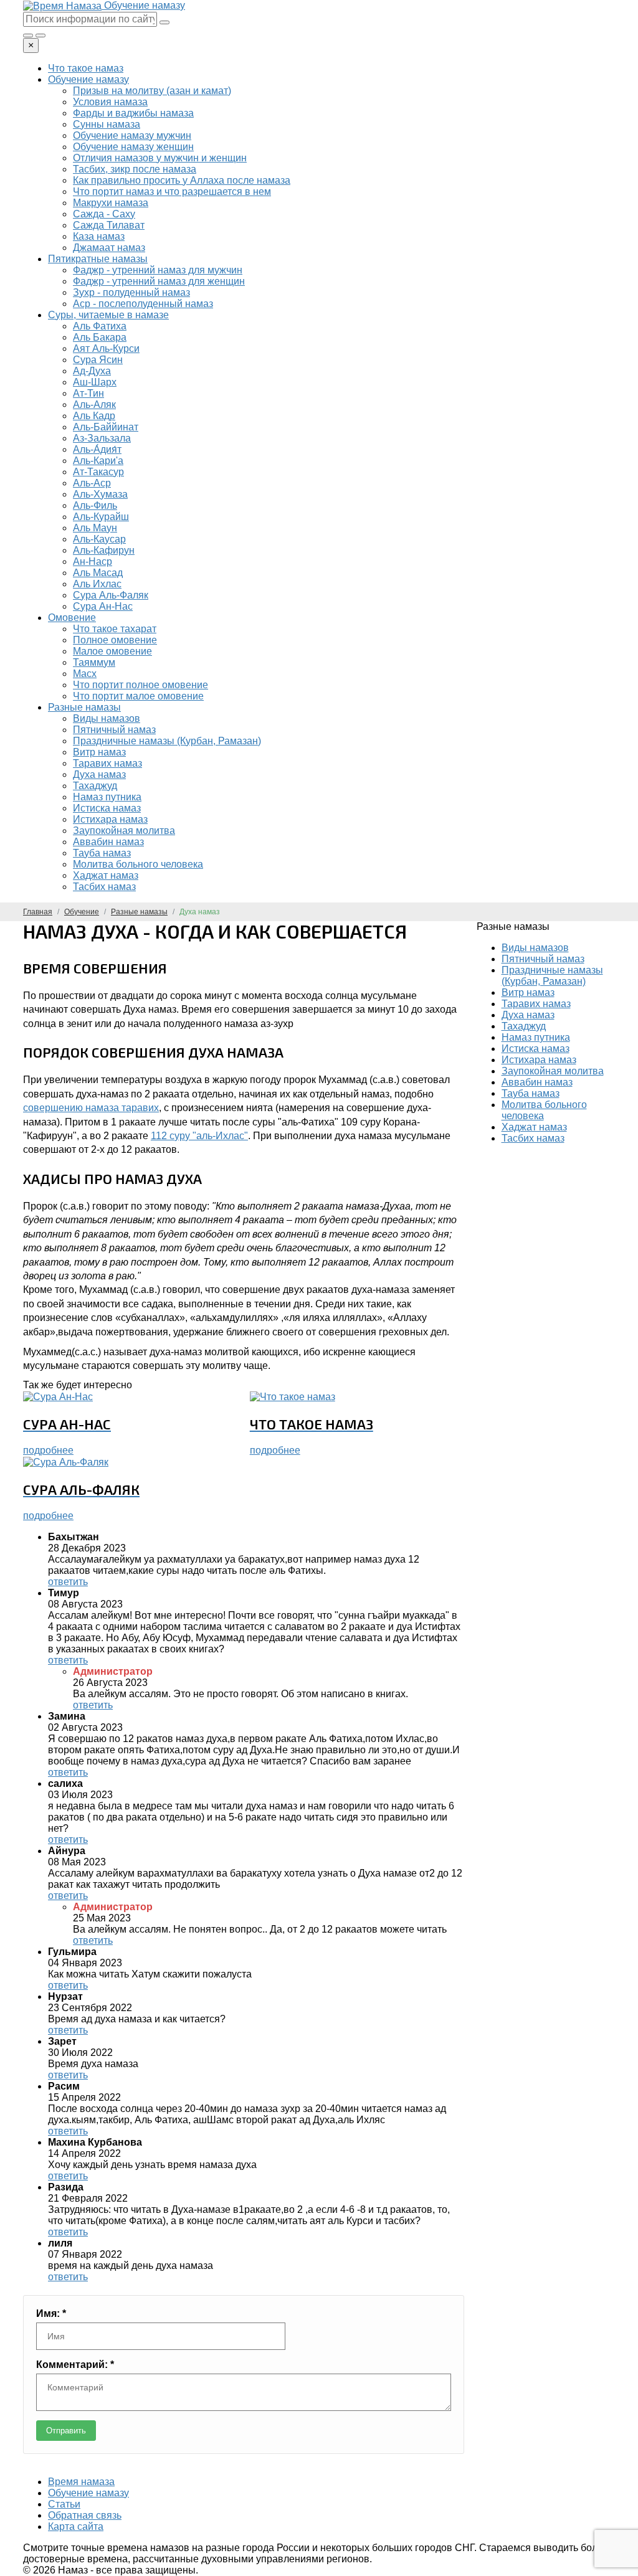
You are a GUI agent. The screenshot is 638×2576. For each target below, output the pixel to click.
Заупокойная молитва (124, 831)
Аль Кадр (94, 416)
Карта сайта (76, 2526)
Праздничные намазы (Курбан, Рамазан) (167, 741)
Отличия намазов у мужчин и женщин (160, 158)
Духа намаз (99, 774)
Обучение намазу (88, 79)
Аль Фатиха (100, 326)
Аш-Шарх (95, 382)
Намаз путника (107, 797)
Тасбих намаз (104, 887)
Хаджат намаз (106, 875)
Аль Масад (98, 573)
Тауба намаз (102, 853)
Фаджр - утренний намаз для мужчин (158, 270)
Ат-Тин (88, 393)
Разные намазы (84, 707)
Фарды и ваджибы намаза (133, 113)
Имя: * (51, 2313)
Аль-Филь (95, 505)
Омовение (72, 618)
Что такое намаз (86, 68)
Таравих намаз (107, 763)
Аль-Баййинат (106, 427)
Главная (38, 912)
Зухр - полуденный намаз (131, 292)
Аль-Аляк (94, 405)
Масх (85, 674)
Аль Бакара (100, 337)
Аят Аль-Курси (106, 348)
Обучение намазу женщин (133, 147)
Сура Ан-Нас (103, 606)
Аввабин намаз (108, 842)
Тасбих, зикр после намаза (135, 169)
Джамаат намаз (109, 248)
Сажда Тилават (109, 225)
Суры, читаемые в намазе (108, 315)
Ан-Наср (93, 561)
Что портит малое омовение (138, 696)
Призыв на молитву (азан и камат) (152, 91)
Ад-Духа (92, 371)
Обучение (82, 912)
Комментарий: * (75, 2365)
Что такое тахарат (115, 629)
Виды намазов (107, 718)
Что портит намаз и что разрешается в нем (172, 192)
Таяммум (94, 662)
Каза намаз (99, 236)
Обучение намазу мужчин (132, 135)
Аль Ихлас (97, 584)
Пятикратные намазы (98, 259)
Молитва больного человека (138, 864)
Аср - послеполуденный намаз (143, 304)
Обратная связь (85, 2515)
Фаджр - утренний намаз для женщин (159, 281)
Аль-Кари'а (98, 461)
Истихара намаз (110, 819)
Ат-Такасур (98, 472)
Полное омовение (115, 640)
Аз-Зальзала (102, 438)
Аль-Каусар (99, 539)
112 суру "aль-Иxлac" (199, 1136)
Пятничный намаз (114, 730)
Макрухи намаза (111, 203)
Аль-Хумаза (100, 494)
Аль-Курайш (101, 517)
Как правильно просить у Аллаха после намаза (182, 180)
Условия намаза (110, 102)
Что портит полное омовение (140, 685)
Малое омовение (112, 651)
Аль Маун (95, 528)
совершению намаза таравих (91, 1108)
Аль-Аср (92, 483)
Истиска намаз (107, 808)
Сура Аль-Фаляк (111, 595)
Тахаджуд (95, 786)
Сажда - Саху (104, 214)
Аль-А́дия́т (97, 449)
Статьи (64, 2504)
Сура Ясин (98, 360)
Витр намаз (99, 752)
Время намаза (81, 2482)
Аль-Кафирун (104, 550)
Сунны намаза (107, 124)
